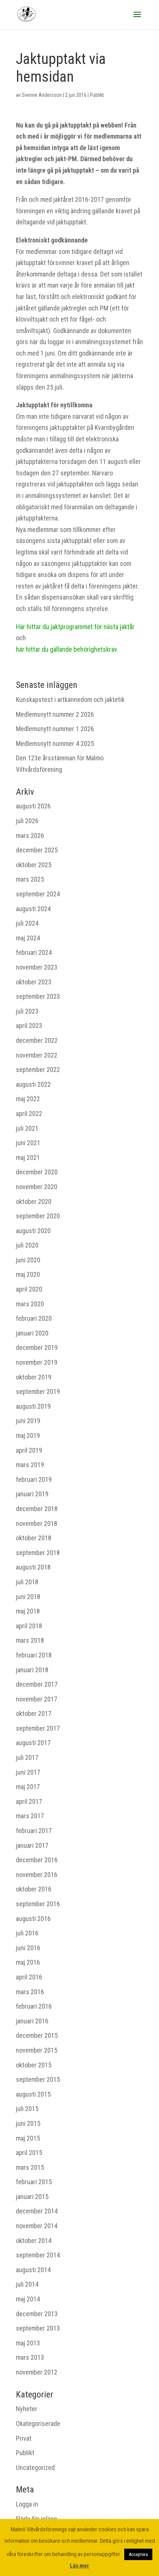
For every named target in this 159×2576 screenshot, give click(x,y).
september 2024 (38, 894)
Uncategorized (35, 2468)
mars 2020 (30, 1304)
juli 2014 (27, 2284)
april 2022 (29, 1114)
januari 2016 (32, 2021)
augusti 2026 (33, 806)
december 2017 (37, 1684)
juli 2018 (27, 1582)
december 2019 (37, 1348)
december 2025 (37, 850)
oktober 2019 (34, 1377)
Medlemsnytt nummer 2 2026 (55, 714)
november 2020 (37, 1187)
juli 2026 (27, 821)
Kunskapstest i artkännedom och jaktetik (70, 700)
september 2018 (38, 1553)
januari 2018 (32, 1670)
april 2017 (29, 1801)
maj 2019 (28, 1435)
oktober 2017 (34, 1713)
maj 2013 (28, 2343)
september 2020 (38, 1216)
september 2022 (38, 1070)
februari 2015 (34, 2182)
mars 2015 (30, 2167)
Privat (24, 2438)
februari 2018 (34, 1655)
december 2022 (37, 1040)
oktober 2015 (34, 2065)
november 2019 (37, 1362)
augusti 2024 (33, 909)
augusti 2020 (33, 1231)
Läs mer (79, 2566)
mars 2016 (30, 1992)
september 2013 (38, 2328)
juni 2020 (28, 1260)
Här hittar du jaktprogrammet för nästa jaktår (75, 627)
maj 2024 (28, 938)
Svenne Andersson (42, 95)
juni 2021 (28, 1143)
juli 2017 (27, 1757)
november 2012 (37, 2372)
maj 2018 (28, 1611)
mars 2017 (30, 1816)
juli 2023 (27, 1011)
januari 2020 (32, 1333)
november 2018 (37, 1523)
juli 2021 (27, 1128)
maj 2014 (28, 2299)
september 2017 (38, 1728)
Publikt (97, 95)
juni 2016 (28, 1948)
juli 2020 (27, 1245)
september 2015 (38, 2079)
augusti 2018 (33, 1567)
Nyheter (27, 2409)
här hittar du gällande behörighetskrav (66, 649)
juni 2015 (28, 2123)
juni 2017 (28, 1772)
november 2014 (37, 2226)
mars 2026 (30, 836)
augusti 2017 (33, 1743)
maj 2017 (28, 1787)
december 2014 (37, 2211)
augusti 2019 (33, 1406)
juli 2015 (27, 2109)
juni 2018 (28, 1597)
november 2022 (37, 1055)
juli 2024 (27, 923)
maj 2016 (28, 1962)
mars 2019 (30, 1465)
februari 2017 (34, 1831)
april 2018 (29, 1626)
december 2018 (37, 1509)
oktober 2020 (34, 1202)
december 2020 (37, 1172)
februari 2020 (34, 1318)
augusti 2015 (33, 2094)
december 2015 (37, 2035)
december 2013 (37, 2314)
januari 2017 (32, 1845)
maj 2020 (28, 1274)
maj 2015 (28, 2138)
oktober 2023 (34, 982)
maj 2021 (28, 1158)
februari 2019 (34, 1479)
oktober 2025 (34, 865)
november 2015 (37, 2050)
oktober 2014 (34, 2241)
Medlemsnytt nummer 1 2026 (55, 729)
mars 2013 (30, 2357)
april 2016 (29, 1977)
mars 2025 (30, 879)
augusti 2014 (33, 2270)
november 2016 (37, 1875)
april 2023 (29, 1026)
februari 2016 (34, 2006)
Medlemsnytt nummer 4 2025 (55, 744)
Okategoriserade (38, 2424)
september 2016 (38, 1904)
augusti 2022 (33, 1084)
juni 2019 (28, 1421)
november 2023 (37, 967)
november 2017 (37, 1699)
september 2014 (38, 2255)
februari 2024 (34, 952)
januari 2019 (32, 1494)
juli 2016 (27, 1933)
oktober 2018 (34, 1538)
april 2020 (29, 1289)
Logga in (27, 2504)
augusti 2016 (33, 1919)
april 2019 (29, 1450)
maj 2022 (28, 1099)
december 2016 (37, 1860)
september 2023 (38, 996)
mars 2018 (30, 1640)
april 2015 (29, 2153)
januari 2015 (32, 2197)
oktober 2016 (34, 1889)
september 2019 (38, 1391)
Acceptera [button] (138, 2554)
